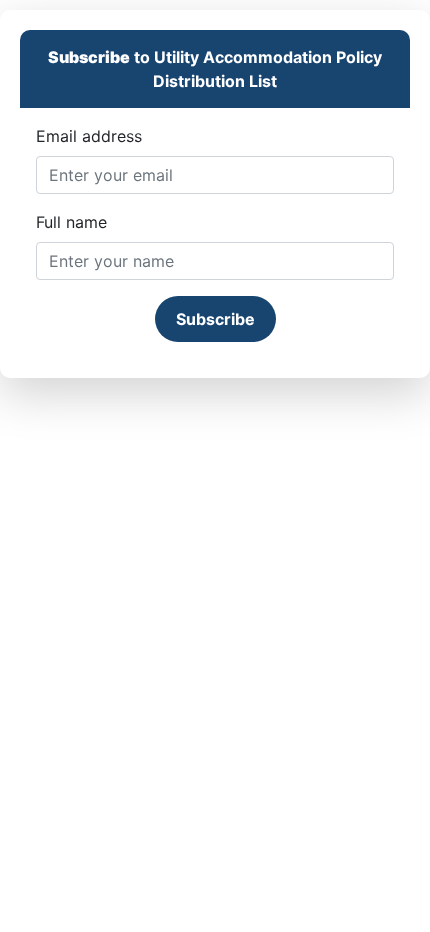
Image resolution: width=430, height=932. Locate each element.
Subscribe (215, 319)
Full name (71, 222)
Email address (89, 136)
